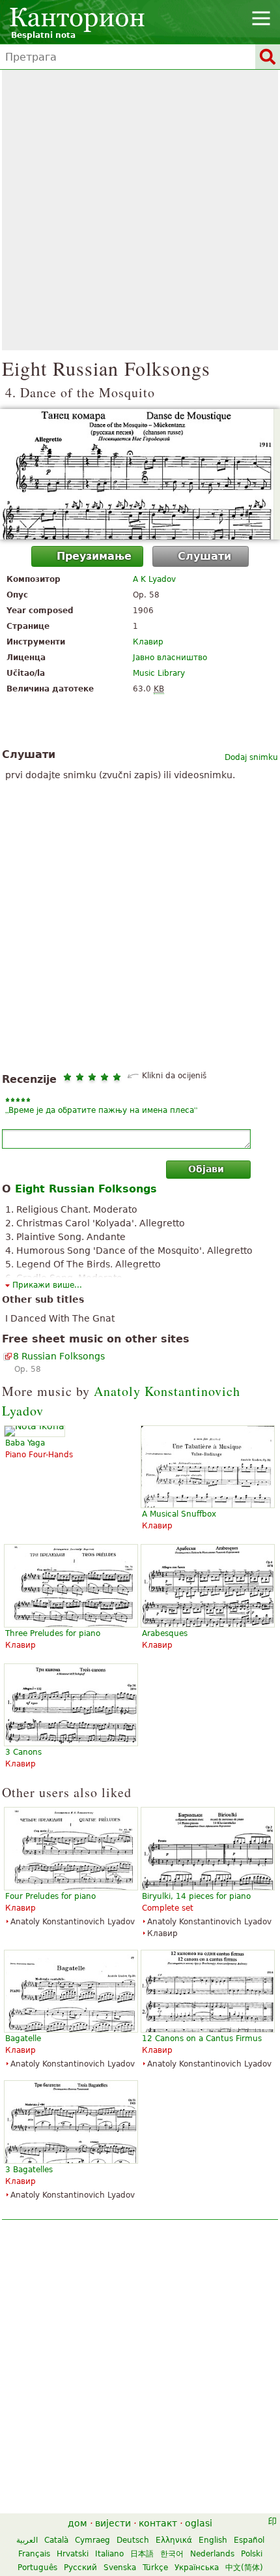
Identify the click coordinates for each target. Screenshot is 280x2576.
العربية (27, 2540)
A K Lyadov (154, 579)
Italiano (109, 2554)
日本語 (142, 2554)
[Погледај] (140, 474)
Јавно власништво (170, 658)
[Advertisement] (140, 210)
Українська (197, 2568)
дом (77, 2523)
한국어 (172, 2554)
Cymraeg (92, 2540)
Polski (252, 2554)
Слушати (204, 556)
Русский (80, 2568)
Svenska (120, 2568)
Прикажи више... (47, 1285)
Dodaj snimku (251, 757)
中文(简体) (244, 2568)
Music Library (159, 673)
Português (37, 2568)
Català (56, 2540)
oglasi (199, 2523)
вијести (113, 2523)
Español (249, 2540)
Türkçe (155, 2568)
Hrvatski (73, 2554)
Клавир (148, 642)
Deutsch (133, 2540)
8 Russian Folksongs (59, 1356)
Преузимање (94, 556)
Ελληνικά (174, 2540)
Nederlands (212, 2554)
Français (34, 2554)
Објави (206, 1169)
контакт (158, 2523)
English (213, 2540)
